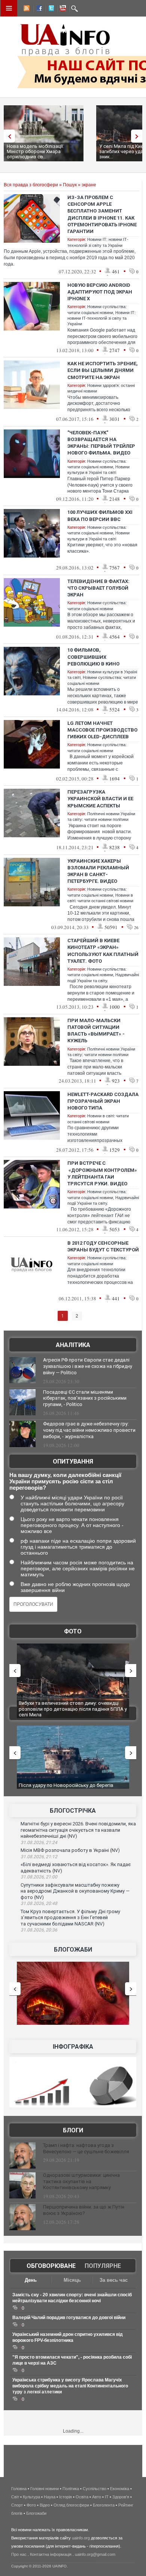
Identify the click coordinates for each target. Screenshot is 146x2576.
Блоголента (104, 2505)
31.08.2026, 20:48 (39, 1903)
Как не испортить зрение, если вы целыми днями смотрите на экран (103, 370)
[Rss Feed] (26, 9)
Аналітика (73, 1345)
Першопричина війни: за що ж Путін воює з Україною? (84, 2210)
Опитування (73, 1461)
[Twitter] (50, 9)
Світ (15, 2497)
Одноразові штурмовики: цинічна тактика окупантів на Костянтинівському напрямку (81, 2181)
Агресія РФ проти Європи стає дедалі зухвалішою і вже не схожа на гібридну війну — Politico (88, 1366)
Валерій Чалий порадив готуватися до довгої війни (69, 2318)
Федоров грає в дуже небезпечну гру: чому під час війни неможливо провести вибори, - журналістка (89, 1430)
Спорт (17, 2505)
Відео (45, 2505)
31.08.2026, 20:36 (39, 1930)
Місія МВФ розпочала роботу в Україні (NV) (70, 1850)
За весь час (114, 2280)
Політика (71, 2489)
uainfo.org (81, 2538)
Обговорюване (51, 2266)
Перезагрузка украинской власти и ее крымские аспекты (100, 799)
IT (107, 2497)
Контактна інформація (51, 2554)
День (31, 2280)
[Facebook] (38, 9)
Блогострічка (73, 1811)
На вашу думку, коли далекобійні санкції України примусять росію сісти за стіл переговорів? (65, 1481)
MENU (9, 8)
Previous (7, 136)
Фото (73, 1631)
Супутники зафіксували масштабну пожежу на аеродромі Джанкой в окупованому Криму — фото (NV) (75, 1891)
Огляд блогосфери (71, 2505)
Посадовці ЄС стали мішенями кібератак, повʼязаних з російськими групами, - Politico (85, 1398)
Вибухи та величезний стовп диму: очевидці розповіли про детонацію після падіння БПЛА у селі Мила (73, 1709)
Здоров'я (121, 2497)
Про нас (19, 2554)
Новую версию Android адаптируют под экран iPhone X (100, 292)
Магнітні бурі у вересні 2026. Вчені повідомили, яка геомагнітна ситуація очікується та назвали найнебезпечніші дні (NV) (78, 1830)
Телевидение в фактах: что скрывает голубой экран (98, 588)
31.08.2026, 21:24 (39, 1843)
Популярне (103, 2266)
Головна (19, 2489)
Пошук (70, 185)
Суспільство (95, 2489)
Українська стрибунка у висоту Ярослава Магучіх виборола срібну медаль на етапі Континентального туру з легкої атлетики (70, 2386)
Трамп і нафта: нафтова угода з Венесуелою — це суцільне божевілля (86, 2148)
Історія (66, 2497)
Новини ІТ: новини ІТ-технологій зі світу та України (101, 318)
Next (139, 136)
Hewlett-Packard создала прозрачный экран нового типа (103, 1101)
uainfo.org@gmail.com (95, 2554)
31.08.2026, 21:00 (39, 1877)
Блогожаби (73, 1950)
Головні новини (45, 2489)
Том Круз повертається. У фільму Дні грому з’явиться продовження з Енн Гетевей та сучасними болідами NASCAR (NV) (70, 1918)
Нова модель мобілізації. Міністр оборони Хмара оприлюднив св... (35, 151)
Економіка (120, 2489)
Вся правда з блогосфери (31, 185)
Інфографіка (73, 2047)
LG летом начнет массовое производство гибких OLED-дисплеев (102, 730)
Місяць (72, 2280)
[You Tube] (62, 9)
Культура (31, 2497)
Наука (50, 2497)
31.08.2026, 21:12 (39, 1857)
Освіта (82, 2497)
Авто (97, 2497)
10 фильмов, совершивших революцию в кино (93, 657)
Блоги (73, 2130)
